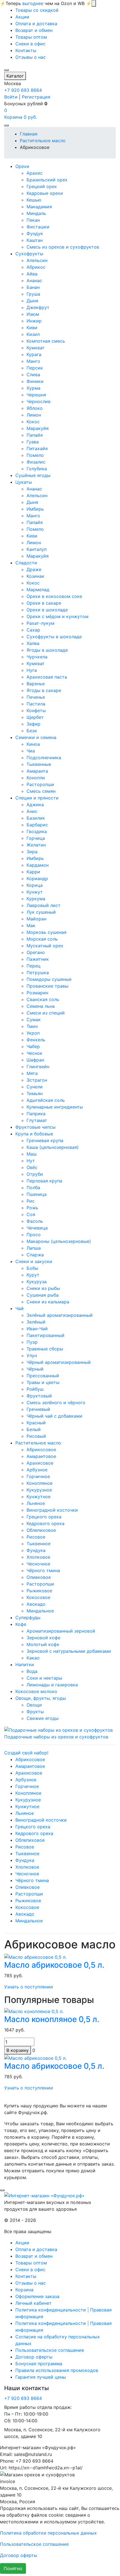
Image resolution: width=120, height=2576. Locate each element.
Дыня (32, 301)
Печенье (36, 697)
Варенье (36, 684)
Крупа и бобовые (34, 1134)
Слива (33, 375)
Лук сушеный (41, 912)
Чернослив (39, 401)
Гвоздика (37, 831)
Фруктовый (39, 1396)
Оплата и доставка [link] (36, 24)
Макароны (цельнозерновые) (59, 1241)
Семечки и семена (36, 737)
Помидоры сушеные (49, 979)
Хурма (33, 388)
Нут (31, 1161)
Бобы (32, 1268)
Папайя (35, 435)
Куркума (36, 899)
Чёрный (35, 1369)
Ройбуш (35, 1389)
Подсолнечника (44, 758)
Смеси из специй (46, 1013)
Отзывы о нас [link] (31, 57)
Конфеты (36, 710)
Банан (33, 287)
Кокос (33, 422)
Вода (32, 1671)
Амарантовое (41, 1456)
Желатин (36, 845)
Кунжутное (39, 1497)
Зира (32, 852)
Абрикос (36, 267)
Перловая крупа (44, 1181)
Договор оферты (34, 2357)
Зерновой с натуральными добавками (69, 1651)
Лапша (34, 1248)
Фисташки (38, 227)
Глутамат (37, 1120)
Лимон (34, 415)
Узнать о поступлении (29, 1987)
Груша (33, 294)
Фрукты (35, 1712)
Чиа (31, 751)
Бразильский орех (47, 180)
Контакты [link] (26, 50)
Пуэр (32, 1342)
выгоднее (33, 3)
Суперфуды (28, 1617)
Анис (32, 811)
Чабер (33, 1046)
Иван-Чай (37, 1329)
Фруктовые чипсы (35, 1127)
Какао (33, 1658)
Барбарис (37, 825)
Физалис (36, 462)
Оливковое (39, 1577)
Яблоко (35, 408)
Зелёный (36, 1322)
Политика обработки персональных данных (48, 2533)
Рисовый (36, 1436)
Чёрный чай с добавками (54, 1416)
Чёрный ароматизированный (59, 1362)
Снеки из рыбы (43, 1288)
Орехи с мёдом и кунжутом (57, 616)
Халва (33, 643)
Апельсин (37, 260)
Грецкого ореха (44, 1517)
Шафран (35, 1060)
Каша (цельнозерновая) (53, 1147)
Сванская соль (43, 999)
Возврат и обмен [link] (34, 30)
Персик (35, 368)
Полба (33, 1188)
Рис (31, 1201)
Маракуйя (38, 428)
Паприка (36, 1114)
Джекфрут (38, 307)
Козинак (35, 576)
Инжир (34, 321)
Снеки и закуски (34, 1261)
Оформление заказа (37, 2296)
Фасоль (35, 1221)
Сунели (35, 1087)
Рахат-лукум (40, 623)
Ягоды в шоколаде (47, 650)
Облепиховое (41, 1530)
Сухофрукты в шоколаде (54, 637)
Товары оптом (31, 2263)
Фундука (36, 1550)
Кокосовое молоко (36, 1691)
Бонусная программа (39, 2364)
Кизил (33, 334)
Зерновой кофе (43, 1638)
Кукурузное (39, 1490)
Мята (32, 1073)
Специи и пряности (37, 798)
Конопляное (39, 1483)
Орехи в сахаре (44, 603)
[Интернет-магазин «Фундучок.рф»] (44, 2195)
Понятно (13, 2568)
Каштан (35, 240)
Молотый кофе (43, 1644)
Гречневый (38, 1409)
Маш (32, 1154)
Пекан (33, 220)
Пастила (36, 704)
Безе (32, 731)
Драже (34, 569)
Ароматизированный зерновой (61, 1631)
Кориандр (37, 878)
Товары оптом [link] (31, 37)
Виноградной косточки (52, 1510)
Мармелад (38, 590)
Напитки (25, 1665)
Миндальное (40, 1611)
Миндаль (36, 213)
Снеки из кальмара (48, 1302)
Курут (33, 1275)
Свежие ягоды (43, 1718)
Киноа (33, 744)
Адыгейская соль (46, 1100)
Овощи (34, 1705)
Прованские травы (47, 986)
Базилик (36, 818)
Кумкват (36, 348)
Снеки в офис (30, 2269)
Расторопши (40, 784)
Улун (32, 1355)
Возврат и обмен (34, 2256)
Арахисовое (40, 1463)
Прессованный (43, 1376)
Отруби (35, 1174)
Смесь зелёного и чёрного (56, 1402)
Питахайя (37, 448)
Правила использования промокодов (57, 2370)
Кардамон (38, 865)
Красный (36, 1423)
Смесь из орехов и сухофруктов (63, 247)
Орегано (36, 952)
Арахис (35, 173)
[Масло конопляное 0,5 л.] (34, 2011)
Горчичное (38, 1476)
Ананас (34, 280)
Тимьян (35, 1093)
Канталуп (37, 549)
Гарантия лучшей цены (41, 2377)
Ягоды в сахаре (44, 690)
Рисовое (36, 1537)
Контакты (26, 2276)
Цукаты (24, 482)
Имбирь (35, 509)
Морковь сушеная (46, 932)
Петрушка (38, 973)
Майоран (36, 919)
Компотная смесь (46, 341)
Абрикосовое (41, 1450)
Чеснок (34, 1053)
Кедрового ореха (45, 1523)
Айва (32, 274)
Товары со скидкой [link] (37, 10)
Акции (22, 2243)
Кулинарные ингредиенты (55, 1107)
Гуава (33, 442)
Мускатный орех (45, 946)
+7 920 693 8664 (23, 90)
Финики (35, 381)
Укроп (33, 1033)
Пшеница (37, 1194)
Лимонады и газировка (52, 1685)
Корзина (24, 2290)
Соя (31, 1214)
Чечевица (37, 1228)
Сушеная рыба (43, 1295)
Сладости (26, 563)
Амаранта (37, 771)
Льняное (36, 1503)
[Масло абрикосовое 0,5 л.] (35, 1957)
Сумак (34, 1020)
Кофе (21, 1624)
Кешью (34, 200)
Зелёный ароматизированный (60, 1315)
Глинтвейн (38, 1067)
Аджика (35, 805)
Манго (33, 361)
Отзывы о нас (31, 2283)
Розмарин (37, 993)
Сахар (33, 630)
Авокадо (36, 1604)
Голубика (37, 469)
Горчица (36, 838)
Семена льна (41, 1006)
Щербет (35, 717)
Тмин (32, 1026)
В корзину (18, 2050)
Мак (31, 925)
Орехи (22, 166)
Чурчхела (37, 657)
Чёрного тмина (43, 1570)
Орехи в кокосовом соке (54, 596)
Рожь (32, 1208)
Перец (33, 966)
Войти (11, 97)
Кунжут (35, 892)
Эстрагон (37, 1080)
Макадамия (39, 207)
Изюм (33, 314)
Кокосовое (38, 1597)
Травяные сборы (45, 1349)
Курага (34, 354)
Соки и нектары (44, 1678)
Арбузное (37, 1470)
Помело (35, 455)
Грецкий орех (42, 186)
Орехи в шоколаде (47, 610)
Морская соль (42, 939)
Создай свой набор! (26, 1753)
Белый (34, 1429)
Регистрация (36, 97)
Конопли (36, 778)
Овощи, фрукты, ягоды (41, 1698)
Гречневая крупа (45, 1140)
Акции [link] (22, 17)
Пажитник (38, 959)
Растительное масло (38, 1443)
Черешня (36, 395)
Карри (33, 872)
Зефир (33, 724)
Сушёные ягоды (33, 475)
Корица (35, 885)
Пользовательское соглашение (50, 2350)
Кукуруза (37, 1282)
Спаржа (35, 1255)
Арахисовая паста (47, 677)
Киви (32, 328)
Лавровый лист (44, 905)
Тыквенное (39, 1544)
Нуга (32, 670)
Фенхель (36, 1040)
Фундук (35, 233)
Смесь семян (41, 791)
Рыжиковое (39, 1591)
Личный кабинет (33, 2303)
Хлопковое (38, 1557)
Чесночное (38, 1564)
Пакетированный (45, 1335)
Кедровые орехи (45, 193)
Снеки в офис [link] (30, 44)
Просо (34, 1235)
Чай (20, 1308)
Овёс (32, 1167)
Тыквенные (39, 764)
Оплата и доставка (36, 2249)
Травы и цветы (43, 1382)
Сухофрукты (29, 254)
